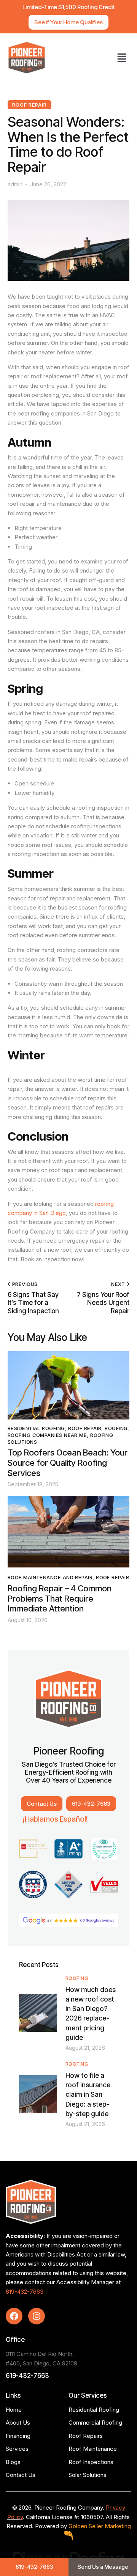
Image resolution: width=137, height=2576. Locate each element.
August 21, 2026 (85, 2048)
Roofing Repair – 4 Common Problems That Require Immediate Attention (60, 1598)
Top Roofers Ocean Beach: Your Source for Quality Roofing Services (68, 1463)
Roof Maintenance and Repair (50, 1577)
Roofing (116, 1428)
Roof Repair (29, 105)
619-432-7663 (25, 2292)
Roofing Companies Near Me (47, 1435)
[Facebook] (14, 2316)
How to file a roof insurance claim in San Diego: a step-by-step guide (88, 2094)
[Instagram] (37, 2316)
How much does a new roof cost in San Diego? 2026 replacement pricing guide (91, 2014)
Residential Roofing (36, 1428)
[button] (122, 58)
